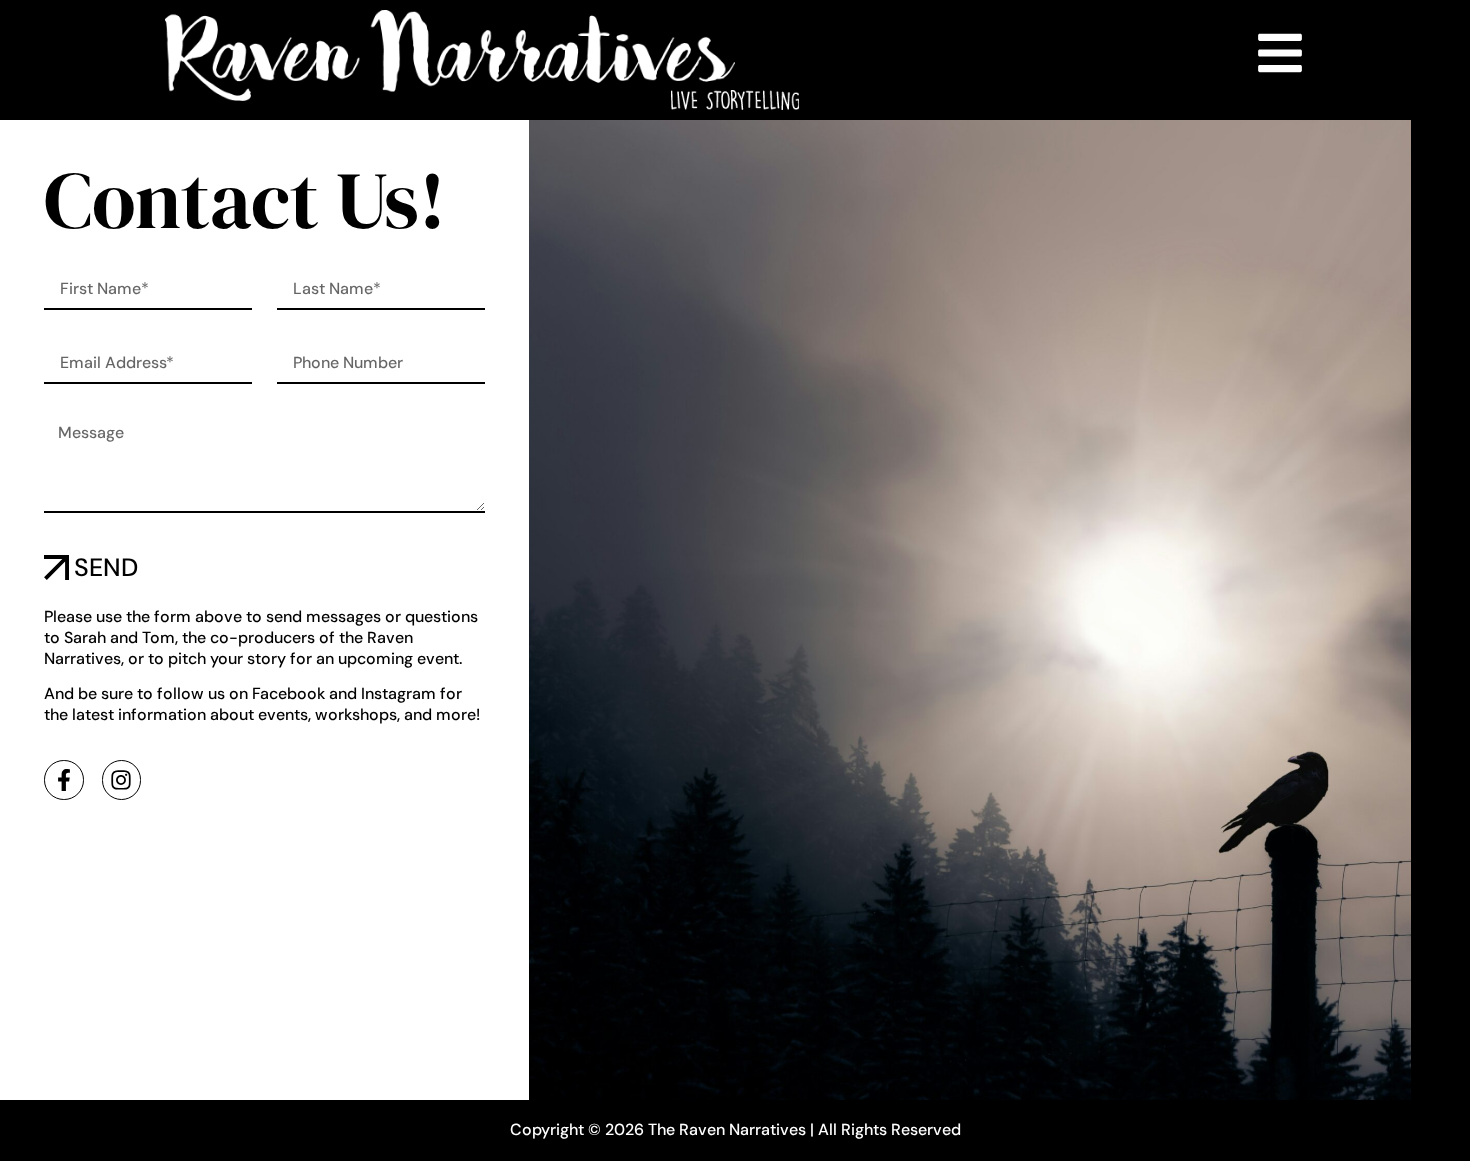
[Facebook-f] (64, 780)
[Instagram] (122, 780)
